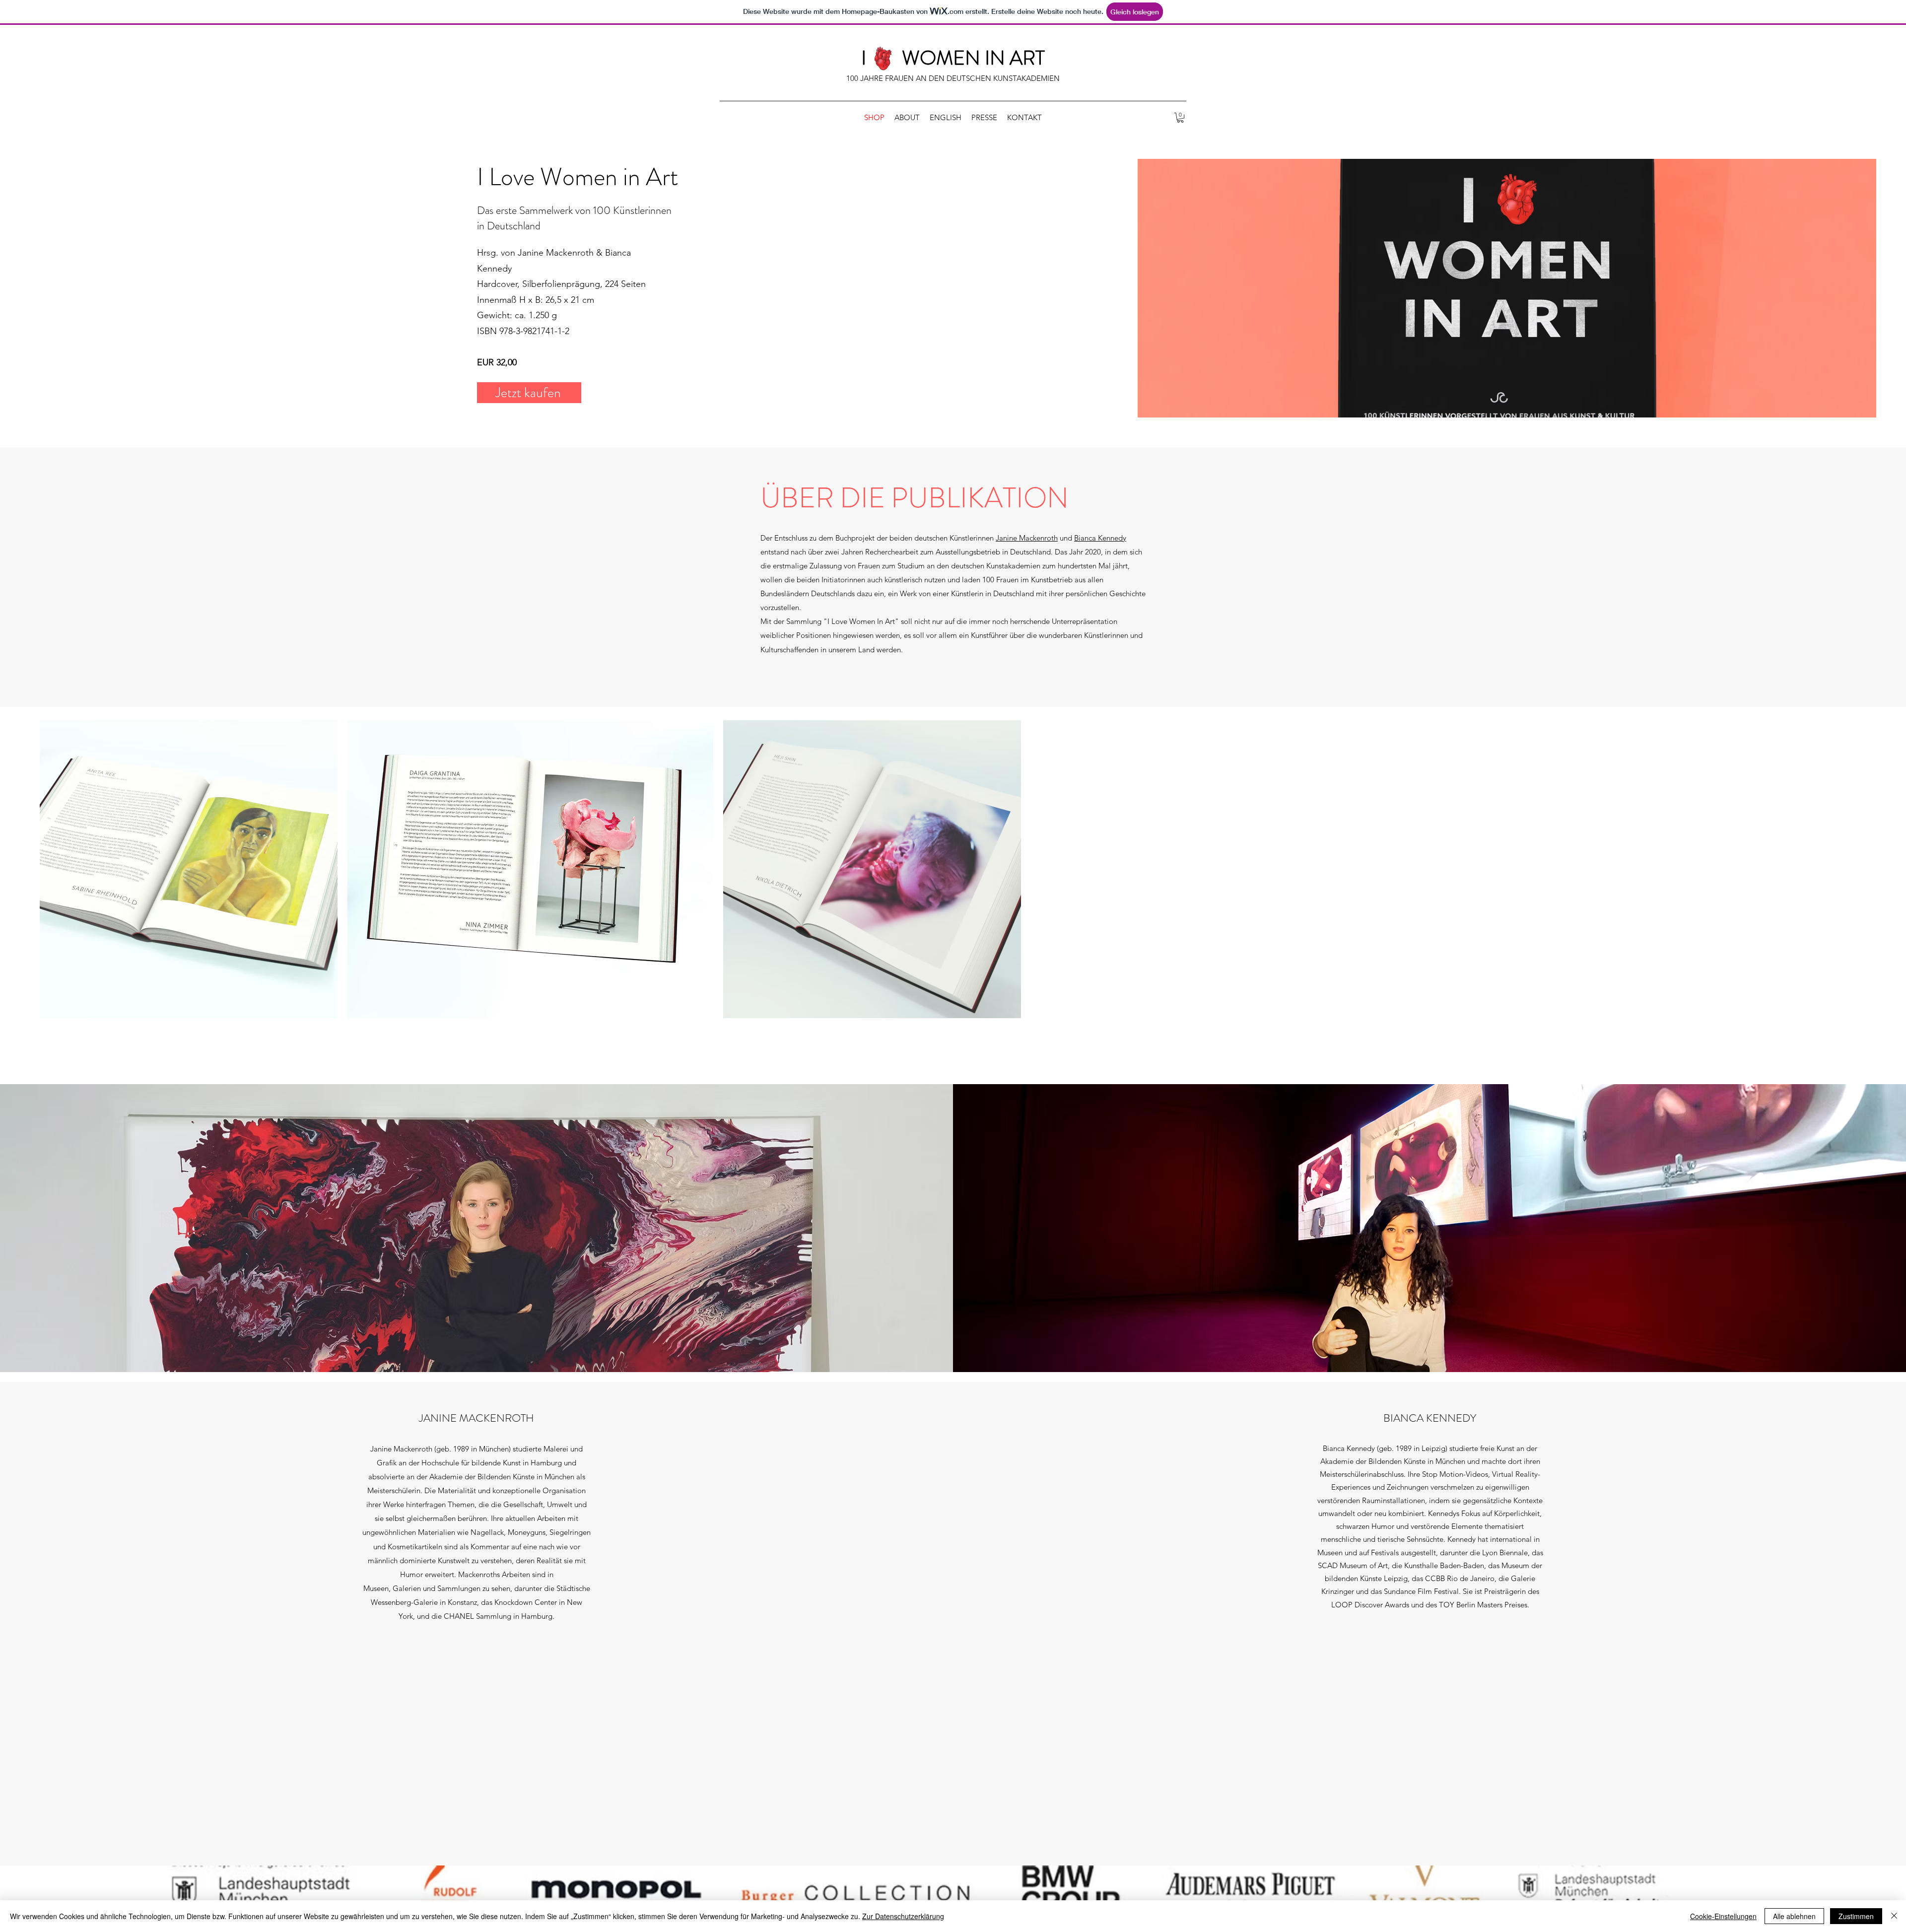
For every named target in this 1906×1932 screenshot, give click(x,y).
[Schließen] (1894, 1916)
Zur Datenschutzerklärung (903, 1916)
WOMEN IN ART (973, 58)
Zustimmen (1856, 1916)
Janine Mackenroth (1027, 538)
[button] (1180, 118)
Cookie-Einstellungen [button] (1723, 1916)
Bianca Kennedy (1100, 538)
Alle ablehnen (1794, 1916)
